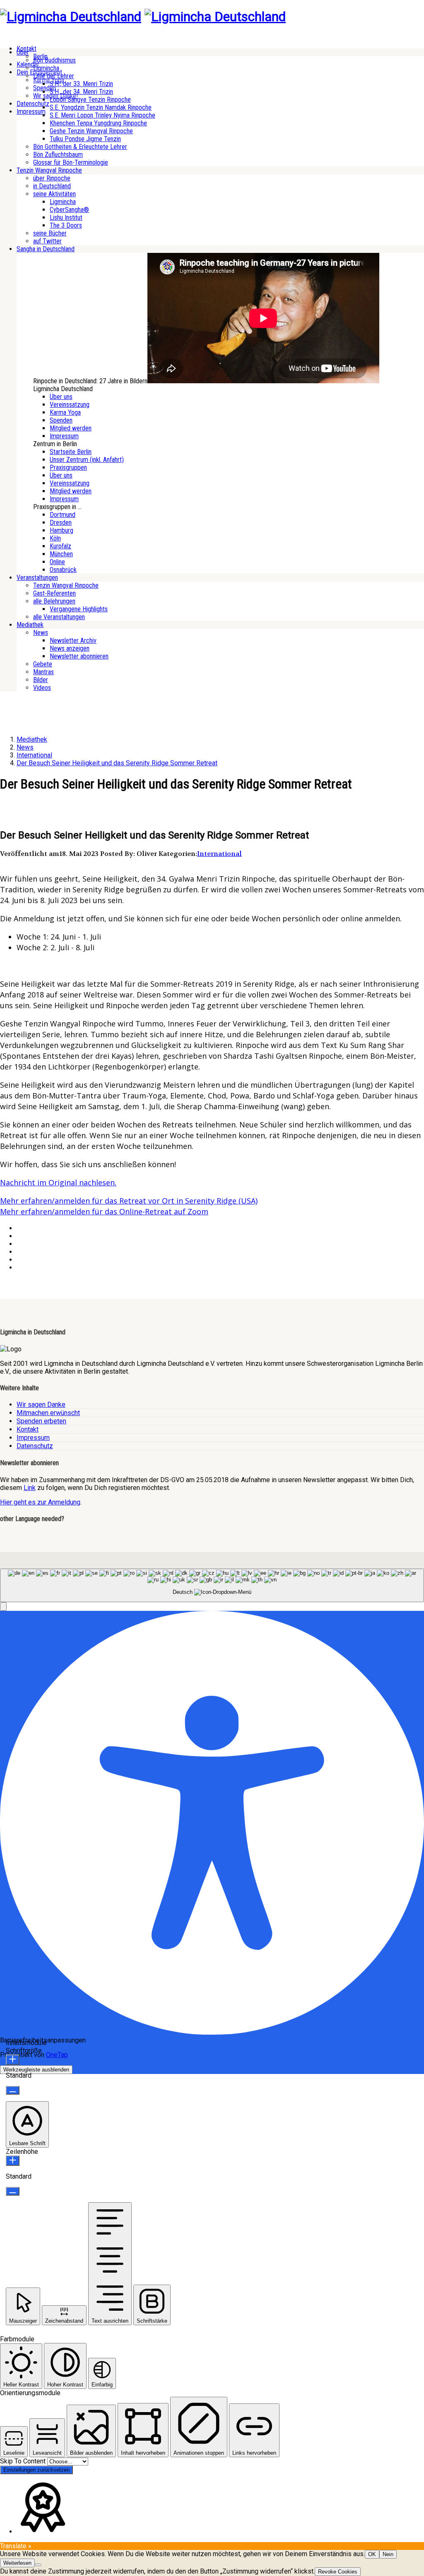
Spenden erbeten (41, 1421)
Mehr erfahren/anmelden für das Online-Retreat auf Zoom (104, 1211)
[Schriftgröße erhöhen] (13, 2060)
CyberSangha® (69, 210)
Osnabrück (63, 570)
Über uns (61, 397)
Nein (388, 2554)
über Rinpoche (52, 178)
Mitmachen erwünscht (48, 1413)
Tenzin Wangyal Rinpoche (49, 170)
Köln (55, 538)
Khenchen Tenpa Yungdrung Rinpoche (98, 123)
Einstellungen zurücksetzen (36, 2470)
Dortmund (63, 515)
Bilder (41, 680)
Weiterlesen (17, 2563)
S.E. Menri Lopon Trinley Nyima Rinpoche (102, 115)
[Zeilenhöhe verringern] (13, 2191)
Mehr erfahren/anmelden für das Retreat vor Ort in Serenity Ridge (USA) (129, 1201)
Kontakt (28, 1429)
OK (372, 2554)
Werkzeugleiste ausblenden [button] (36, 2070)
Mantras (43, 672)
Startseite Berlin (71, 452)
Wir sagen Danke (41, 1405)
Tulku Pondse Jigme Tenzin (85, 139)
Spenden (61, 420)
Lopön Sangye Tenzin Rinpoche (90, 100)
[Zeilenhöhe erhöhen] (13, 2161)
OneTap (57, 2055)
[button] (3, 1606)
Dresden (61, 523)
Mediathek (30, 625)
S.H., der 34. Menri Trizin (81, 92)
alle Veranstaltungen (59, 617)
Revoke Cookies (338, 2572)
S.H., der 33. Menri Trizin (81, 84)
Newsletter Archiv (73, 640)
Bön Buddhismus (54, 60)
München (61, 554)
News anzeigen (70, 648)
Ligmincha (46, 68)
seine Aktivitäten (54, 194)
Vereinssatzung (70, 405)
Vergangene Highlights (79, 609)
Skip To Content (24, 2461)
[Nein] (38, 2565)
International (219, 854)
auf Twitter (47, 241)
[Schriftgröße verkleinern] (13, 2090)
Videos (42, 688)
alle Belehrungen (54, 601)
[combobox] (212, 1585)
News (41, 633)
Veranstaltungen (37, 578)
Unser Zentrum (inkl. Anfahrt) (87, 460)
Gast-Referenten (54, 593)
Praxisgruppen (68, 467)
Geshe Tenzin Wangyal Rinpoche (91, 131)
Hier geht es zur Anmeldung (40, 1502)
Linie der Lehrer (54, 76)
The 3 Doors (66, 225)
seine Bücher (50, 233)
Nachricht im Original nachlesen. (58, 1182)
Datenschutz (33, 104)
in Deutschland (52, 186)
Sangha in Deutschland (46, 249)
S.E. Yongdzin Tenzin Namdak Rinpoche (101, 107)
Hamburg (61, 530)
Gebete (43, 664)
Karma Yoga (65, 412)
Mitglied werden (71, 428)
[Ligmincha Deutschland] (71, 17)
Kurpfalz (60, 546)
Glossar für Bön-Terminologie (71, 162)
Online (57, 562)
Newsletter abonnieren (79, 656)
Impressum (31, 112)
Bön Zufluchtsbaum (58, 155)
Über (23, 52)
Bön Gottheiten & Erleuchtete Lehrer (80, 147)
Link (30, 1488)
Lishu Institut (66, 217)
